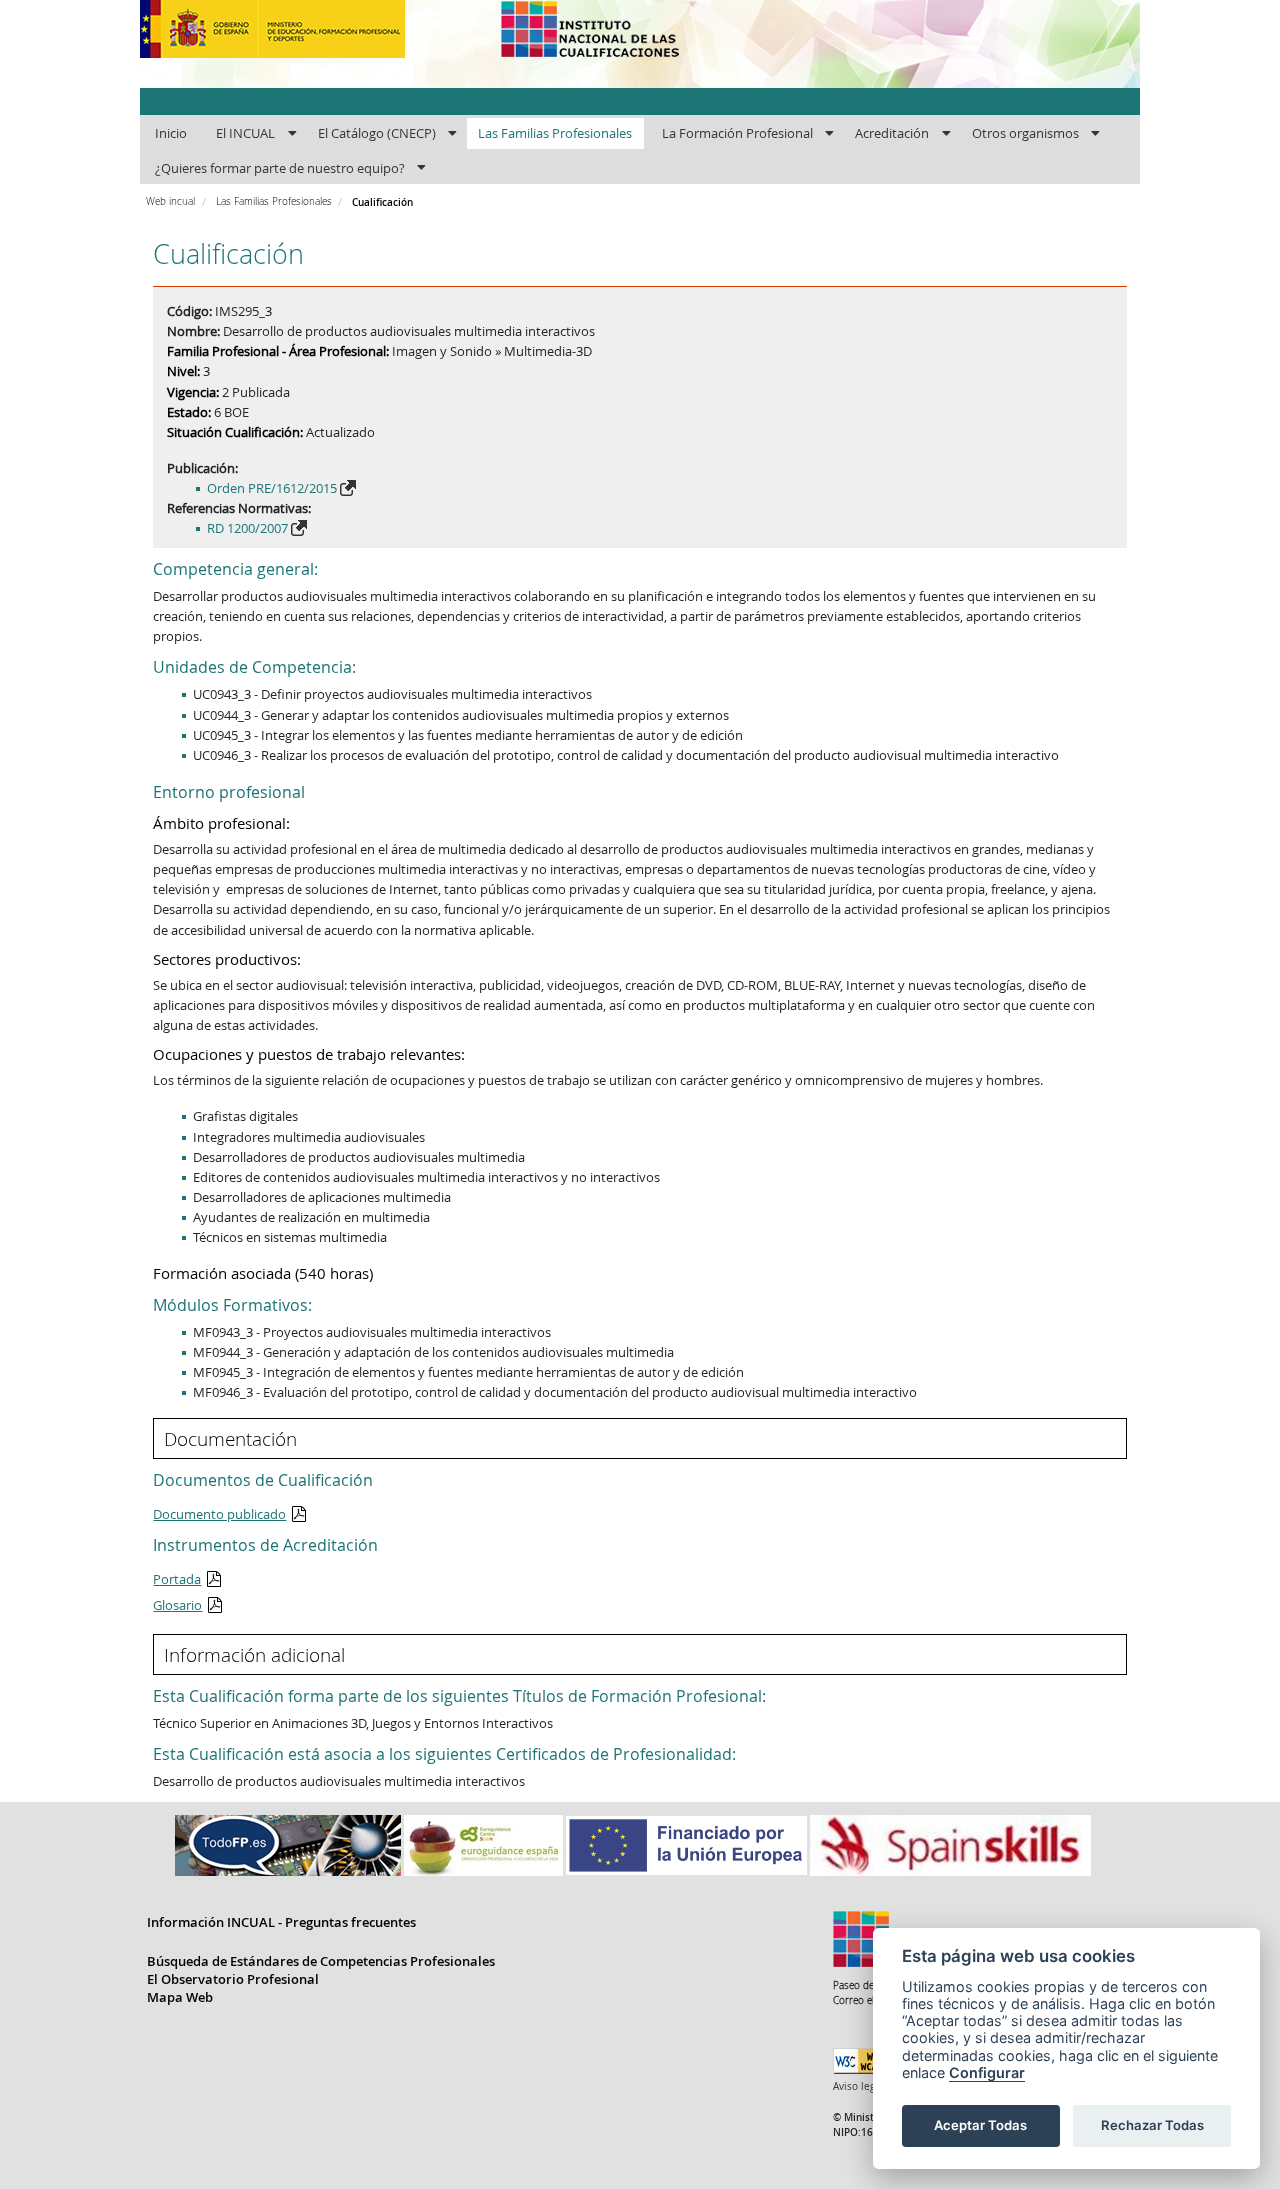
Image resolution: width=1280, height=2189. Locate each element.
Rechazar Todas (1152, 2125)
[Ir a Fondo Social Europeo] (688, 1844)
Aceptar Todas (980, 2125)
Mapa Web (180, 1997)
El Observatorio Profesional (233, 1979)
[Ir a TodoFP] (289, 1844)
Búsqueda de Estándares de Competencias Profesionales (321, 1961)
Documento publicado (219, 1514)
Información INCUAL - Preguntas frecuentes (281, 1922)
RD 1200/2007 (247, 528)
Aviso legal (858, 2086)
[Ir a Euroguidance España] (485, 1844)
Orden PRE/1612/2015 (272, 488)
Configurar (987, 2072)
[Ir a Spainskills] (950, 1844)
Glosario (177, 1605)
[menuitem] (170, 134)
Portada (177, 1579)
